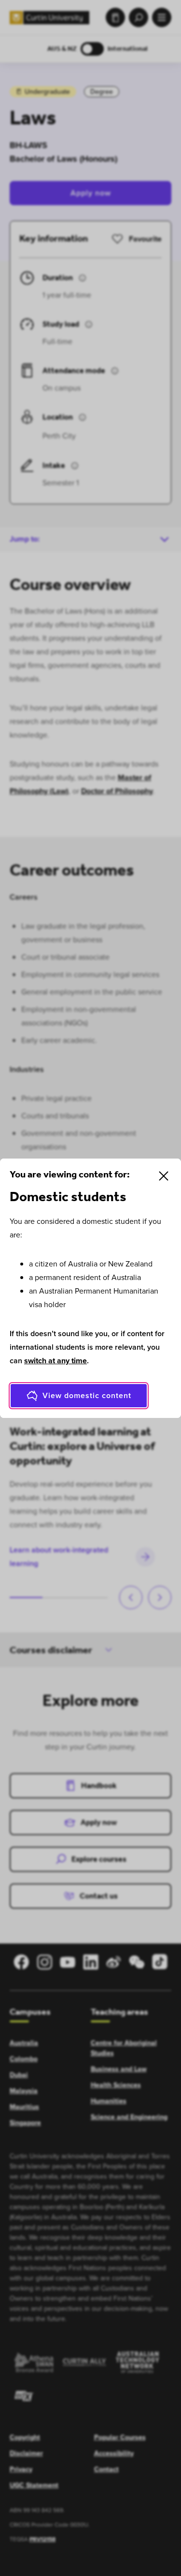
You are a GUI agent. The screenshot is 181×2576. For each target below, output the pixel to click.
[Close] (164, 1176)
